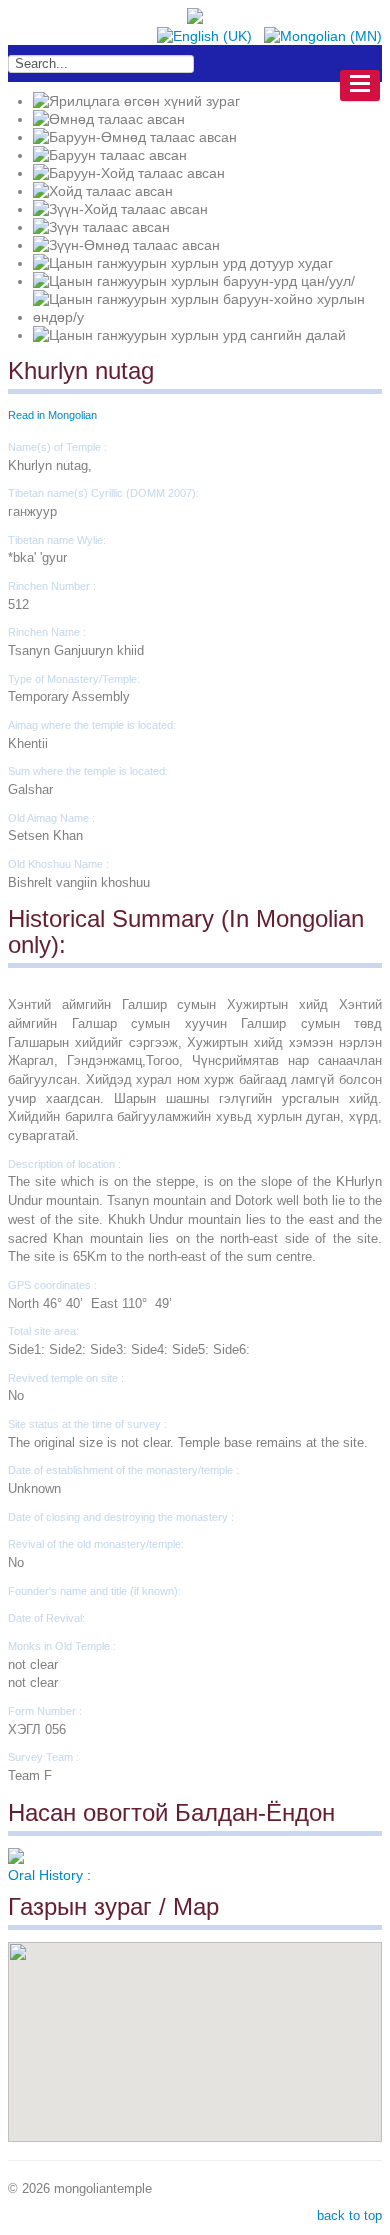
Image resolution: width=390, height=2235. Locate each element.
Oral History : (49, 1875)
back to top (349, 2215)
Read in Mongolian (52, 415)
